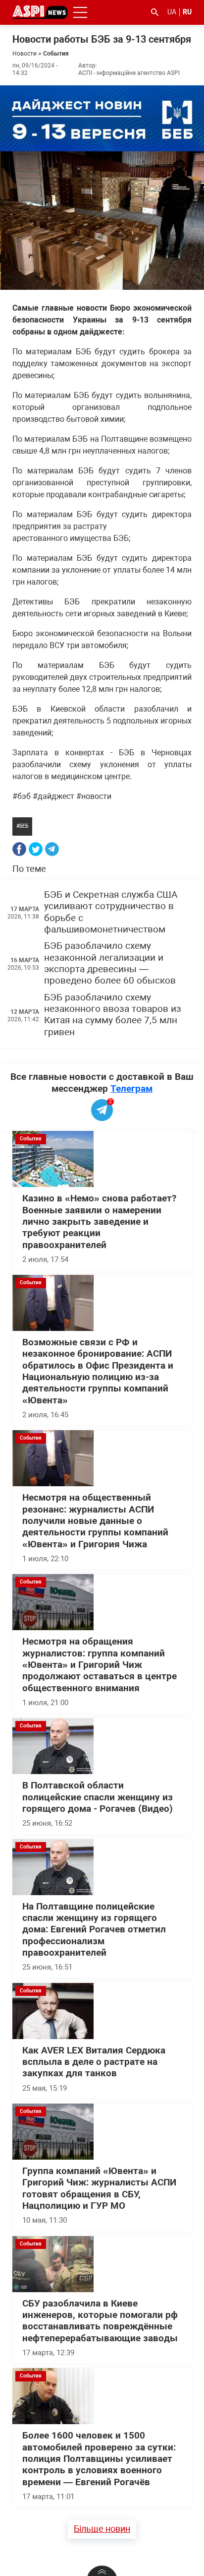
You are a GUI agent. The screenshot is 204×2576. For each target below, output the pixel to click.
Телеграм (131, 1089)
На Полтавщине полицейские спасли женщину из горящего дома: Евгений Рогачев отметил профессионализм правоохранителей (94, 1930)
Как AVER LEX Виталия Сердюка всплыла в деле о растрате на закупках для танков (94, 2062)
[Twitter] (36, 849)
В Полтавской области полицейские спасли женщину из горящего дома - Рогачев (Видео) (98, 1797)
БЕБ (24, 826)
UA (172, 12)
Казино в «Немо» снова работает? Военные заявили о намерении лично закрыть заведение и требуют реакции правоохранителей (99, 1222)
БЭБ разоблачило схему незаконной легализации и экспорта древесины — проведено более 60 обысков (110, 963)
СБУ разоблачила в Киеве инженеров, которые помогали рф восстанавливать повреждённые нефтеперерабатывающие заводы (100, 2321)
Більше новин (102, 2529)
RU (187, 12)
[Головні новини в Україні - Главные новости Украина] (40, 12)
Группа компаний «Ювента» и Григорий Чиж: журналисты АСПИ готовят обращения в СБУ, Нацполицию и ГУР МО (99, 2188)
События (56, 54)
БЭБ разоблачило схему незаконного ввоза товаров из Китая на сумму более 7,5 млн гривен (113, 1015)
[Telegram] (52, 849)
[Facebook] (19, 849)
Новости (25, 54)
